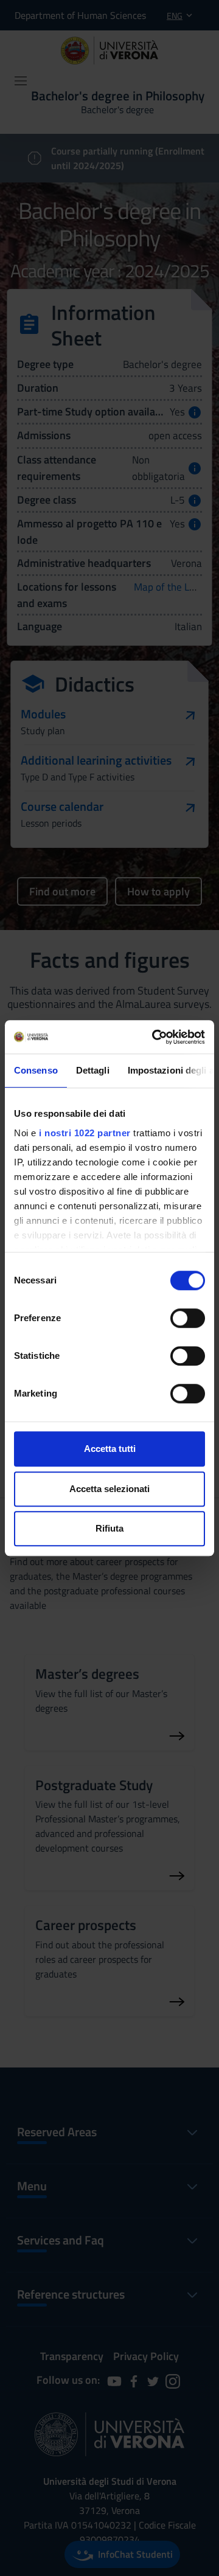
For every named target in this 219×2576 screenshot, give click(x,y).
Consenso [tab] (36, 1070)
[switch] (188, 1318)
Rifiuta (109, 1528)
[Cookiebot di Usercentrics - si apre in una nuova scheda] (155, 1037)
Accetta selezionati (109, 1489)
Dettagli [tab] (93, 1070)
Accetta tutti (110, 1449)
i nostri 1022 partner (85, 1133)
